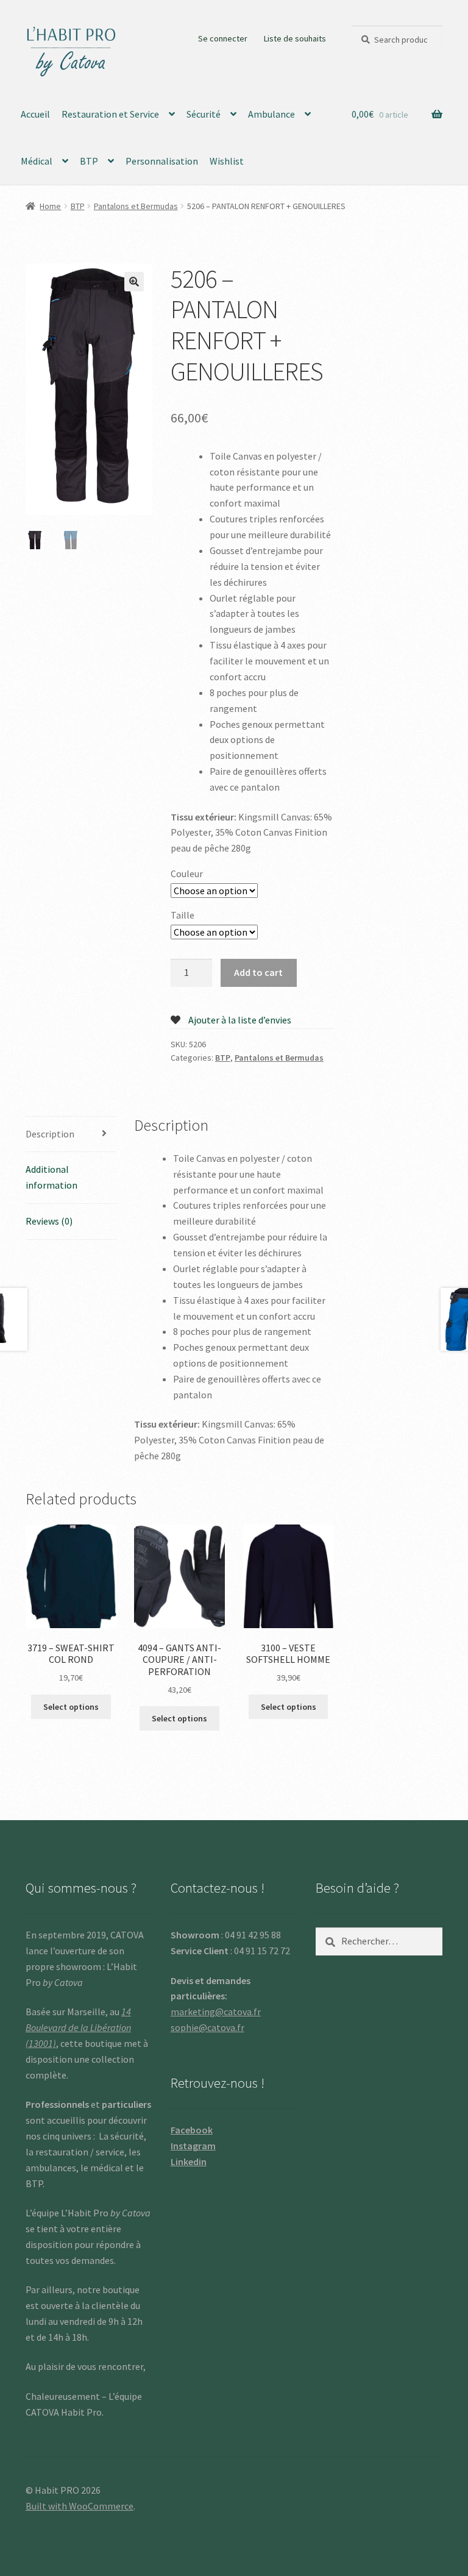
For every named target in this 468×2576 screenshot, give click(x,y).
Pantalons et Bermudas (136, 206)
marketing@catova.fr (216, 2012)
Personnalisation (162, 161)
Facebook (192, 2130)
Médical (37, 161)
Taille (183, 915)
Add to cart (258, 972)
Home (50, 206)
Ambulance (271, 114)
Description (50, 1134)
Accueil (35, 114)
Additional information (51, 1177)
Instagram (193, 2146)
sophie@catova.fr (207, 2027)
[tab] (71, 1135)
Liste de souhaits (295, 38)
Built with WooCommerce (80, 2506)
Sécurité (204, 114)
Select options (71, 1707)
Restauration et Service (110, 114)
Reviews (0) (49, 1221)
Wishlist (227, 161)
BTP (89, 161)
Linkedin (189, 2161)
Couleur (187, 873)
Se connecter (223, 38)
